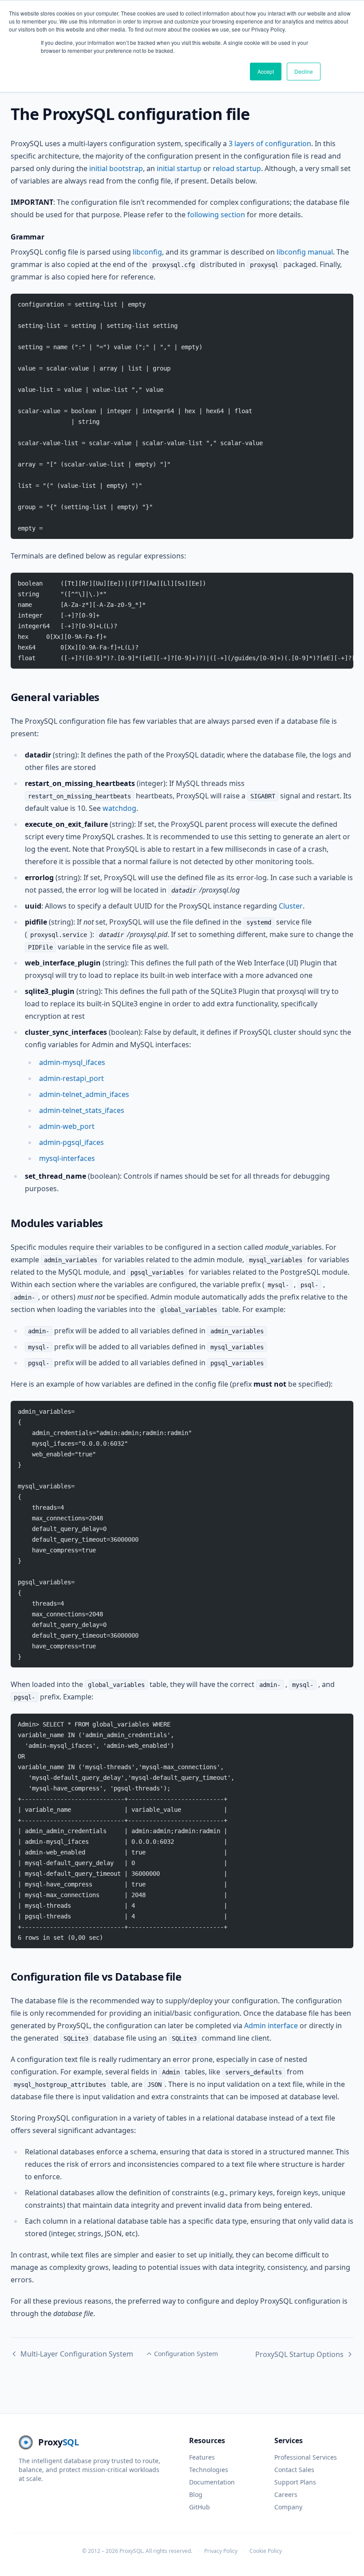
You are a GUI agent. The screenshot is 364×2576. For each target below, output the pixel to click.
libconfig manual (305, 252)
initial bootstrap (116, 168)
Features (202, 2457)
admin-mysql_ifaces (72, 1062)
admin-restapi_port (71, 1078)
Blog (196, 2494)
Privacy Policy (221, 2551)
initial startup (179, 168)
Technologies (209, 2470)
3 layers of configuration (270, 144)
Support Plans (295, 2482)
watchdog (119, 808)
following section (216, 215)
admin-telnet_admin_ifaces (84, 1094)
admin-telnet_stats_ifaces (82, 1110)
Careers (286, 2494)
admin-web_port (67, 1126)
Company (288, 2507)
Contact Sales (294, 2470)
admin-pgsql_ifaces (71, 1142)
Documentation (212, 2482)
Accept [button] (266, 71)
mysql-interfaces (67, 1158)
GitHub (200, 2507)
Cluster (291, 906)
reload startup (237, 168)
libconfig (147, 252)
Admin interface (271, 2026)
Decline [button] (304, 71)
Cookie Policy (266, 2551)
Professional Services (306, 2457)
